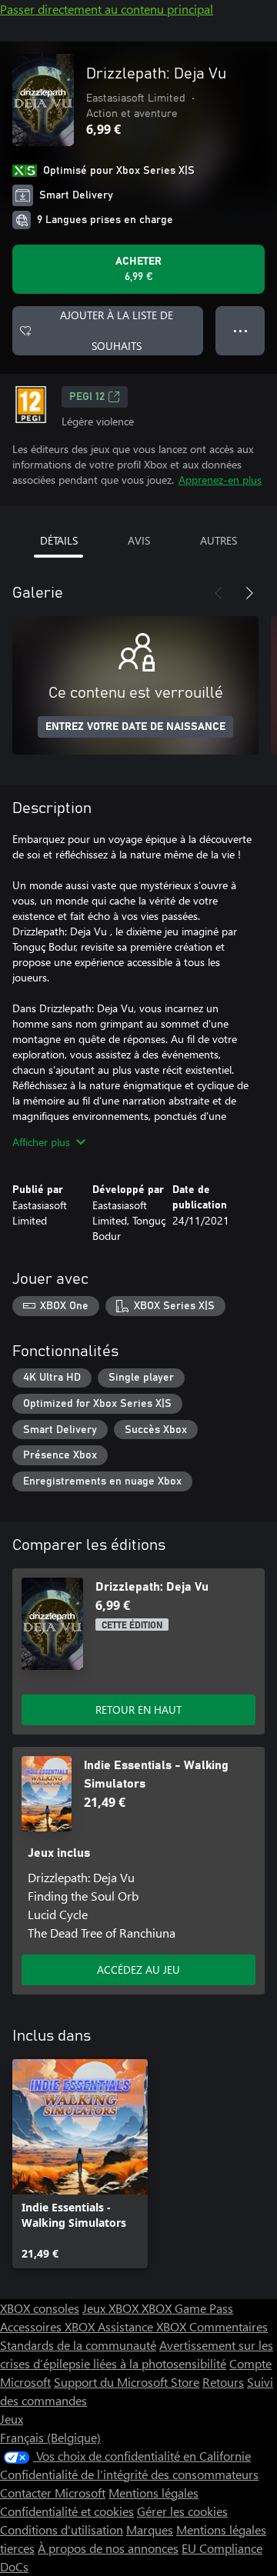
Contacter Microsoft (53, 2493)
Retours (223, 2382)
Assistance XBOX (144, 2326)
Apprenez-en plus (220, 480)
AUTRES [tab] (219, 540)
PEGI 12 (87, 397)
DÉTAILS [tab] (59, 540)
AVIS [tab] (139, 540)
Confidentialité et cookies (67, 2511)
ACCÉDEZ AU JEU (138, 1969)
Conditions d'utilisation (62, 2529)
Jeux (12, 2419)
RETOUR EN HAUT (138, 1710)
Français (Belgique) (50, 2437)
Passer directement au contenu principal (107, 9)
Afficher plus (41, 1142)
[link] (80, 2164)
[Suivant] (249, 593)
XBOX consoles (40, 2308)
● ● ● (240, 330)
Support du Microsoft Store (127, 2382)
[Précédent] (219, 593)
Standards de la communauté (78, 2345)
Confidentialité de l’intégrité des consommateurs (129, 2474)
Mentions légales (154, 2493)
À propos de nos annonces (108, 2548)
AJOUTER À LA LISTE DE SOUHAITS (117, 330)
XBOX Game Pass (187, 2308)
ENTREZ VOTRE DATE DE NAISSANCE (135, 727)
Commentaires (229, 2326)
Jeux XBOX (112, 2308)
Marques (150, 2529)
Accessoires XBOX (49, 2326)
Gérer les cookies (182, 2511)
